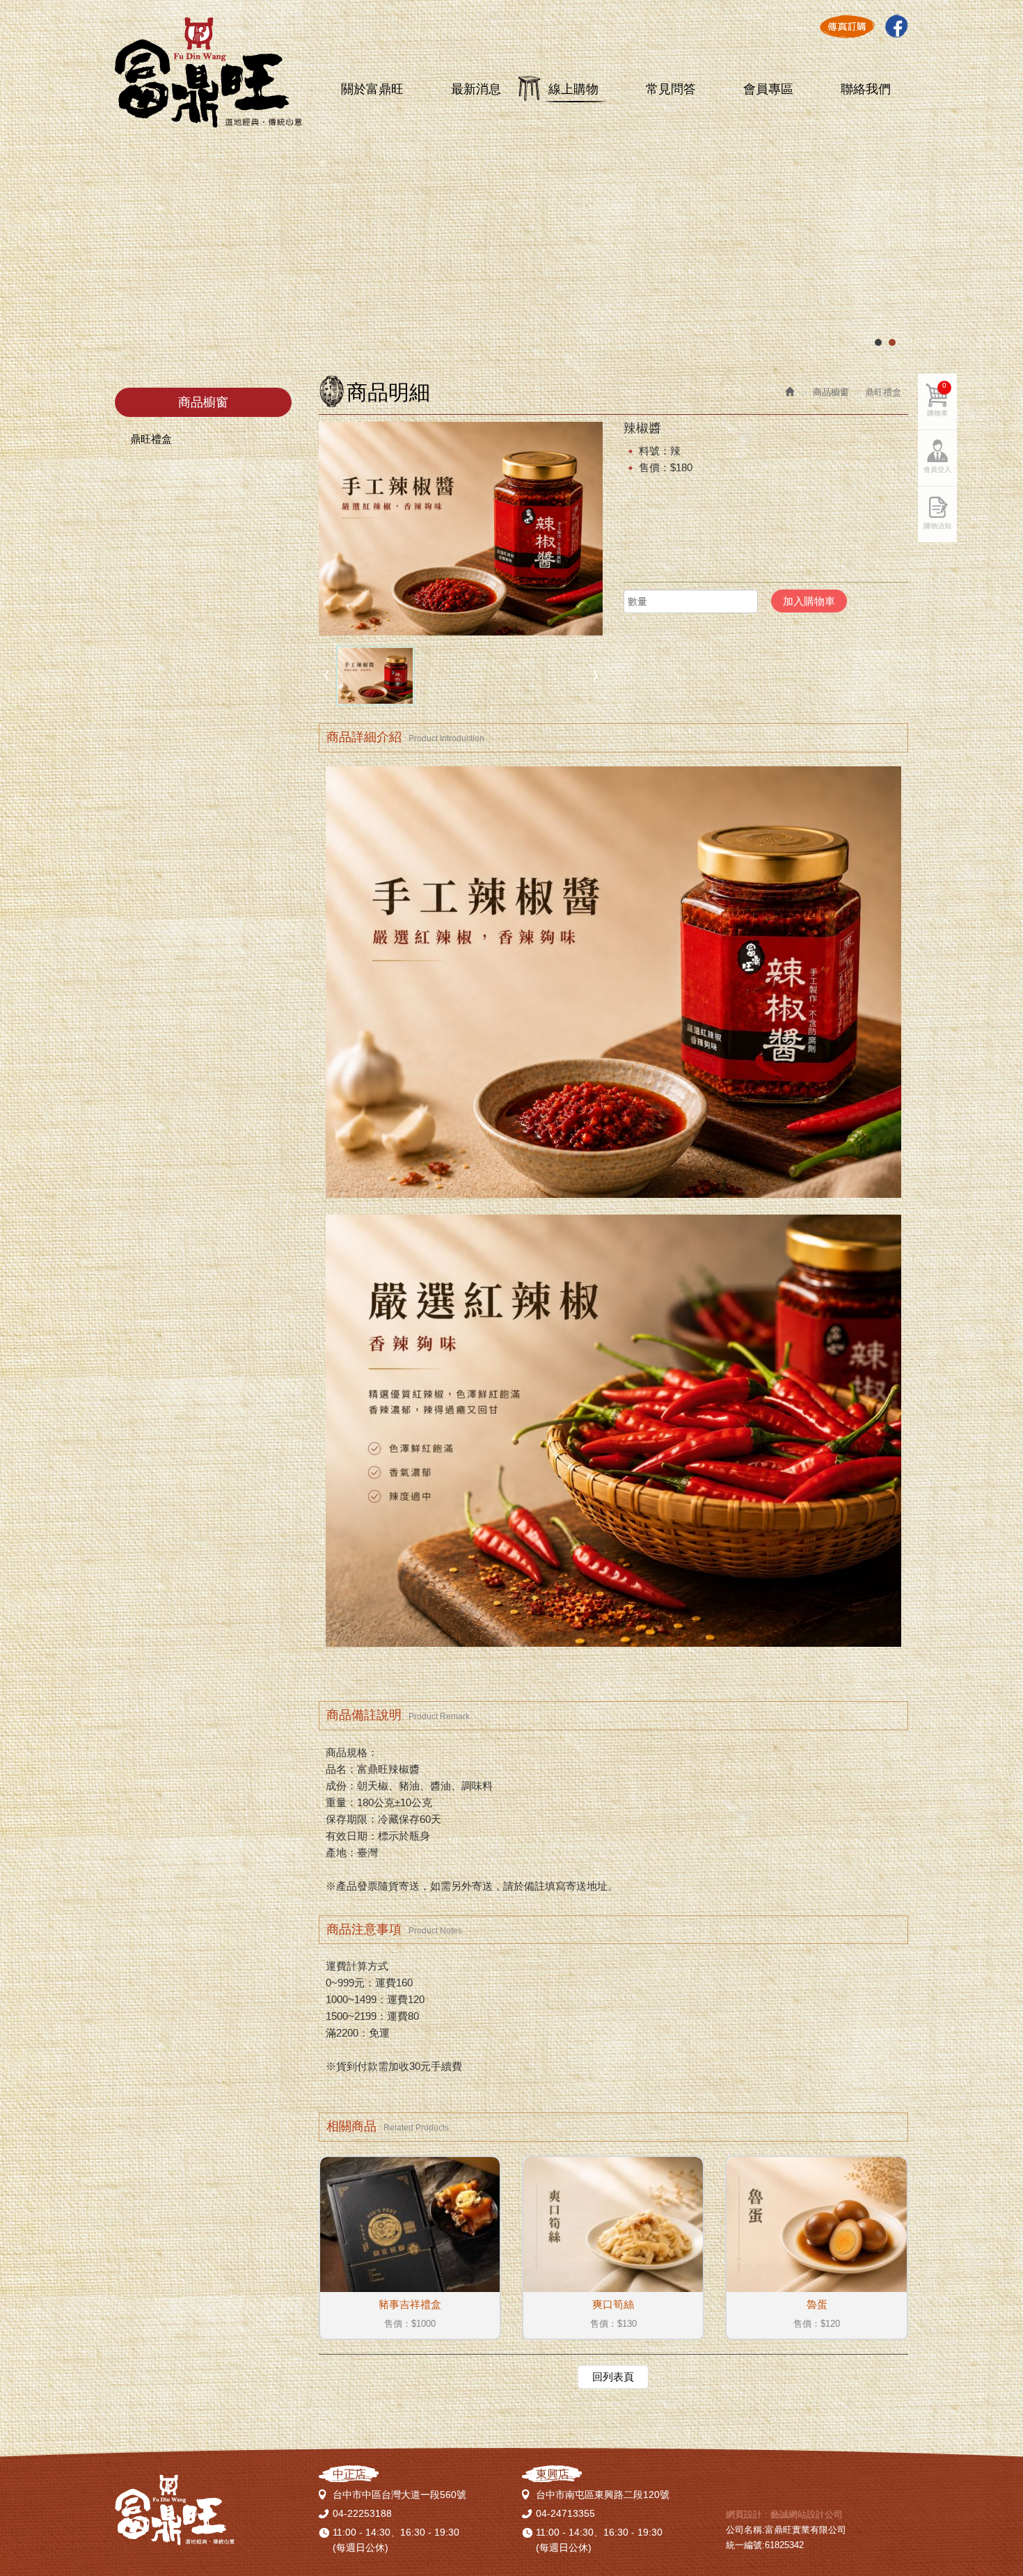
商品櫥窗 (831, 392)
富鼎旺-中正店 (208, 73)
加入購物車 (809, 601)
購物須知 (937, 526)
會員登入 (937, 469)
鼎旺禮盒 (151, 439)
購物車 (937, 399)
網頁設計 (744, 2514)
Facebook (896, 26)
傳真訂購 (847, 26)
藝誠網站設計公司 (807, 2514)
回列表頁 (613, 2377)
